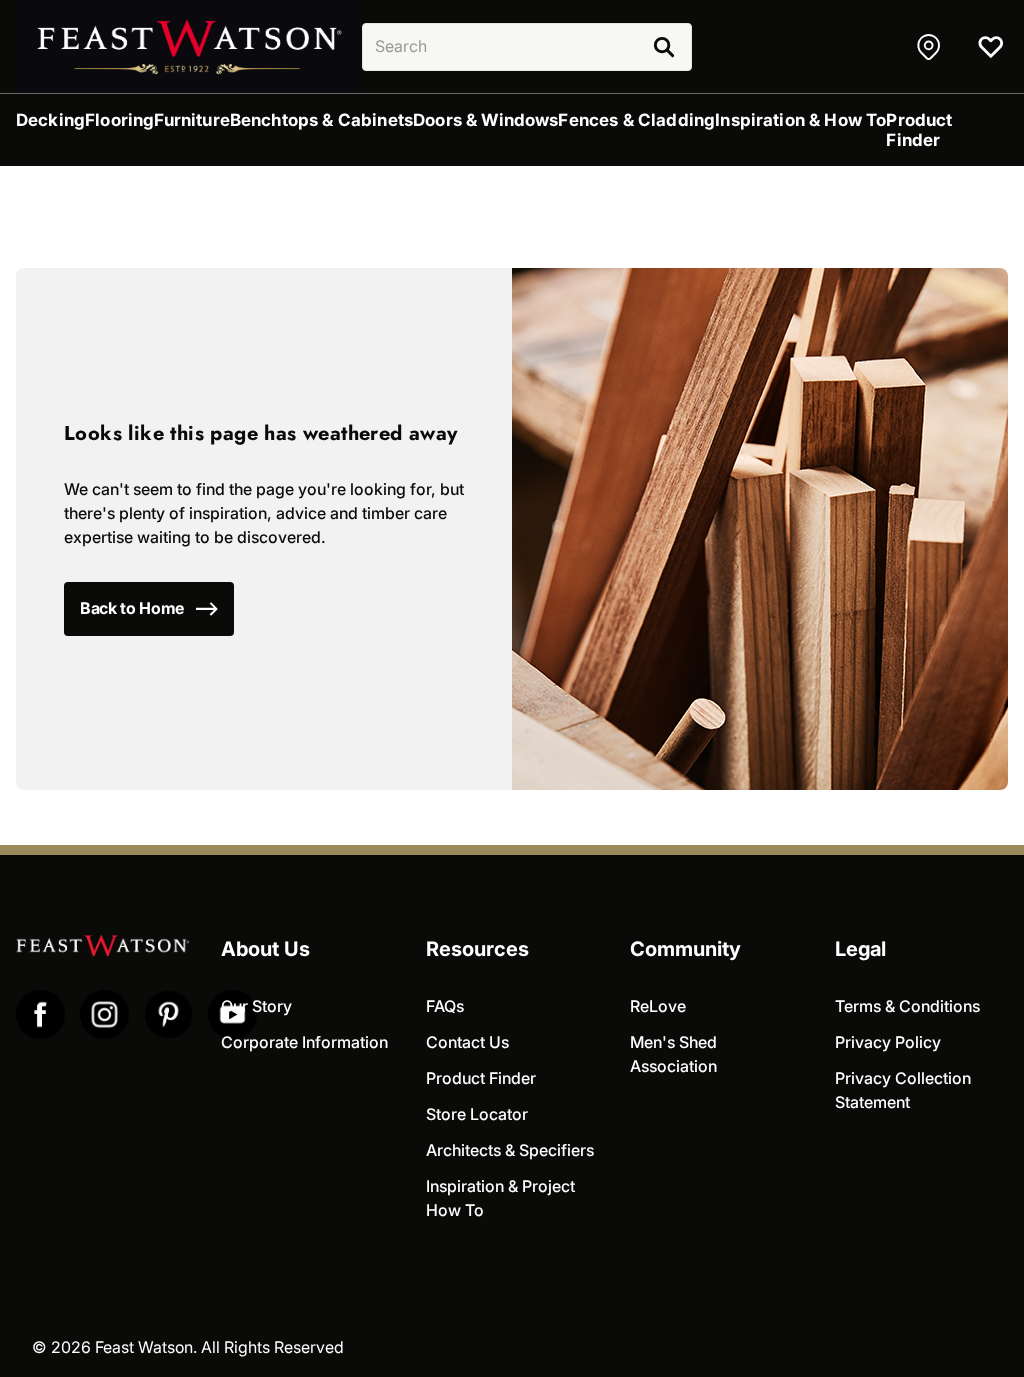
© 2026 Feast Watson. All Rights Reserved (188, 1347)
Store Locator (477, 1114)
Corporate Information (304, 1042)
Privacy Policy (888, 1042)
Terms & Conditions (907, 1006)
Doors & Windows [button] (485, 120)
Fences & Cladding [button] (636, 120)
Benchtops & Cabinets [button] (321, 120)
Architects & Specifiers (510, 1150)
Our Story (256, 1006)
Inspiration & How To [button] (800, 120)
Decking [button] (50, 120)
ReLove (658, 1006)
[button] (931, 47)
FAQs (445, 1006)
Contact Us (467, 1042)
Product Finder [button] (919, 130)
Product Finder (481, 1078)
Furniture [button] (191, 120)
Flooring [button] (119, 120)
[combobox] (527, 47)
